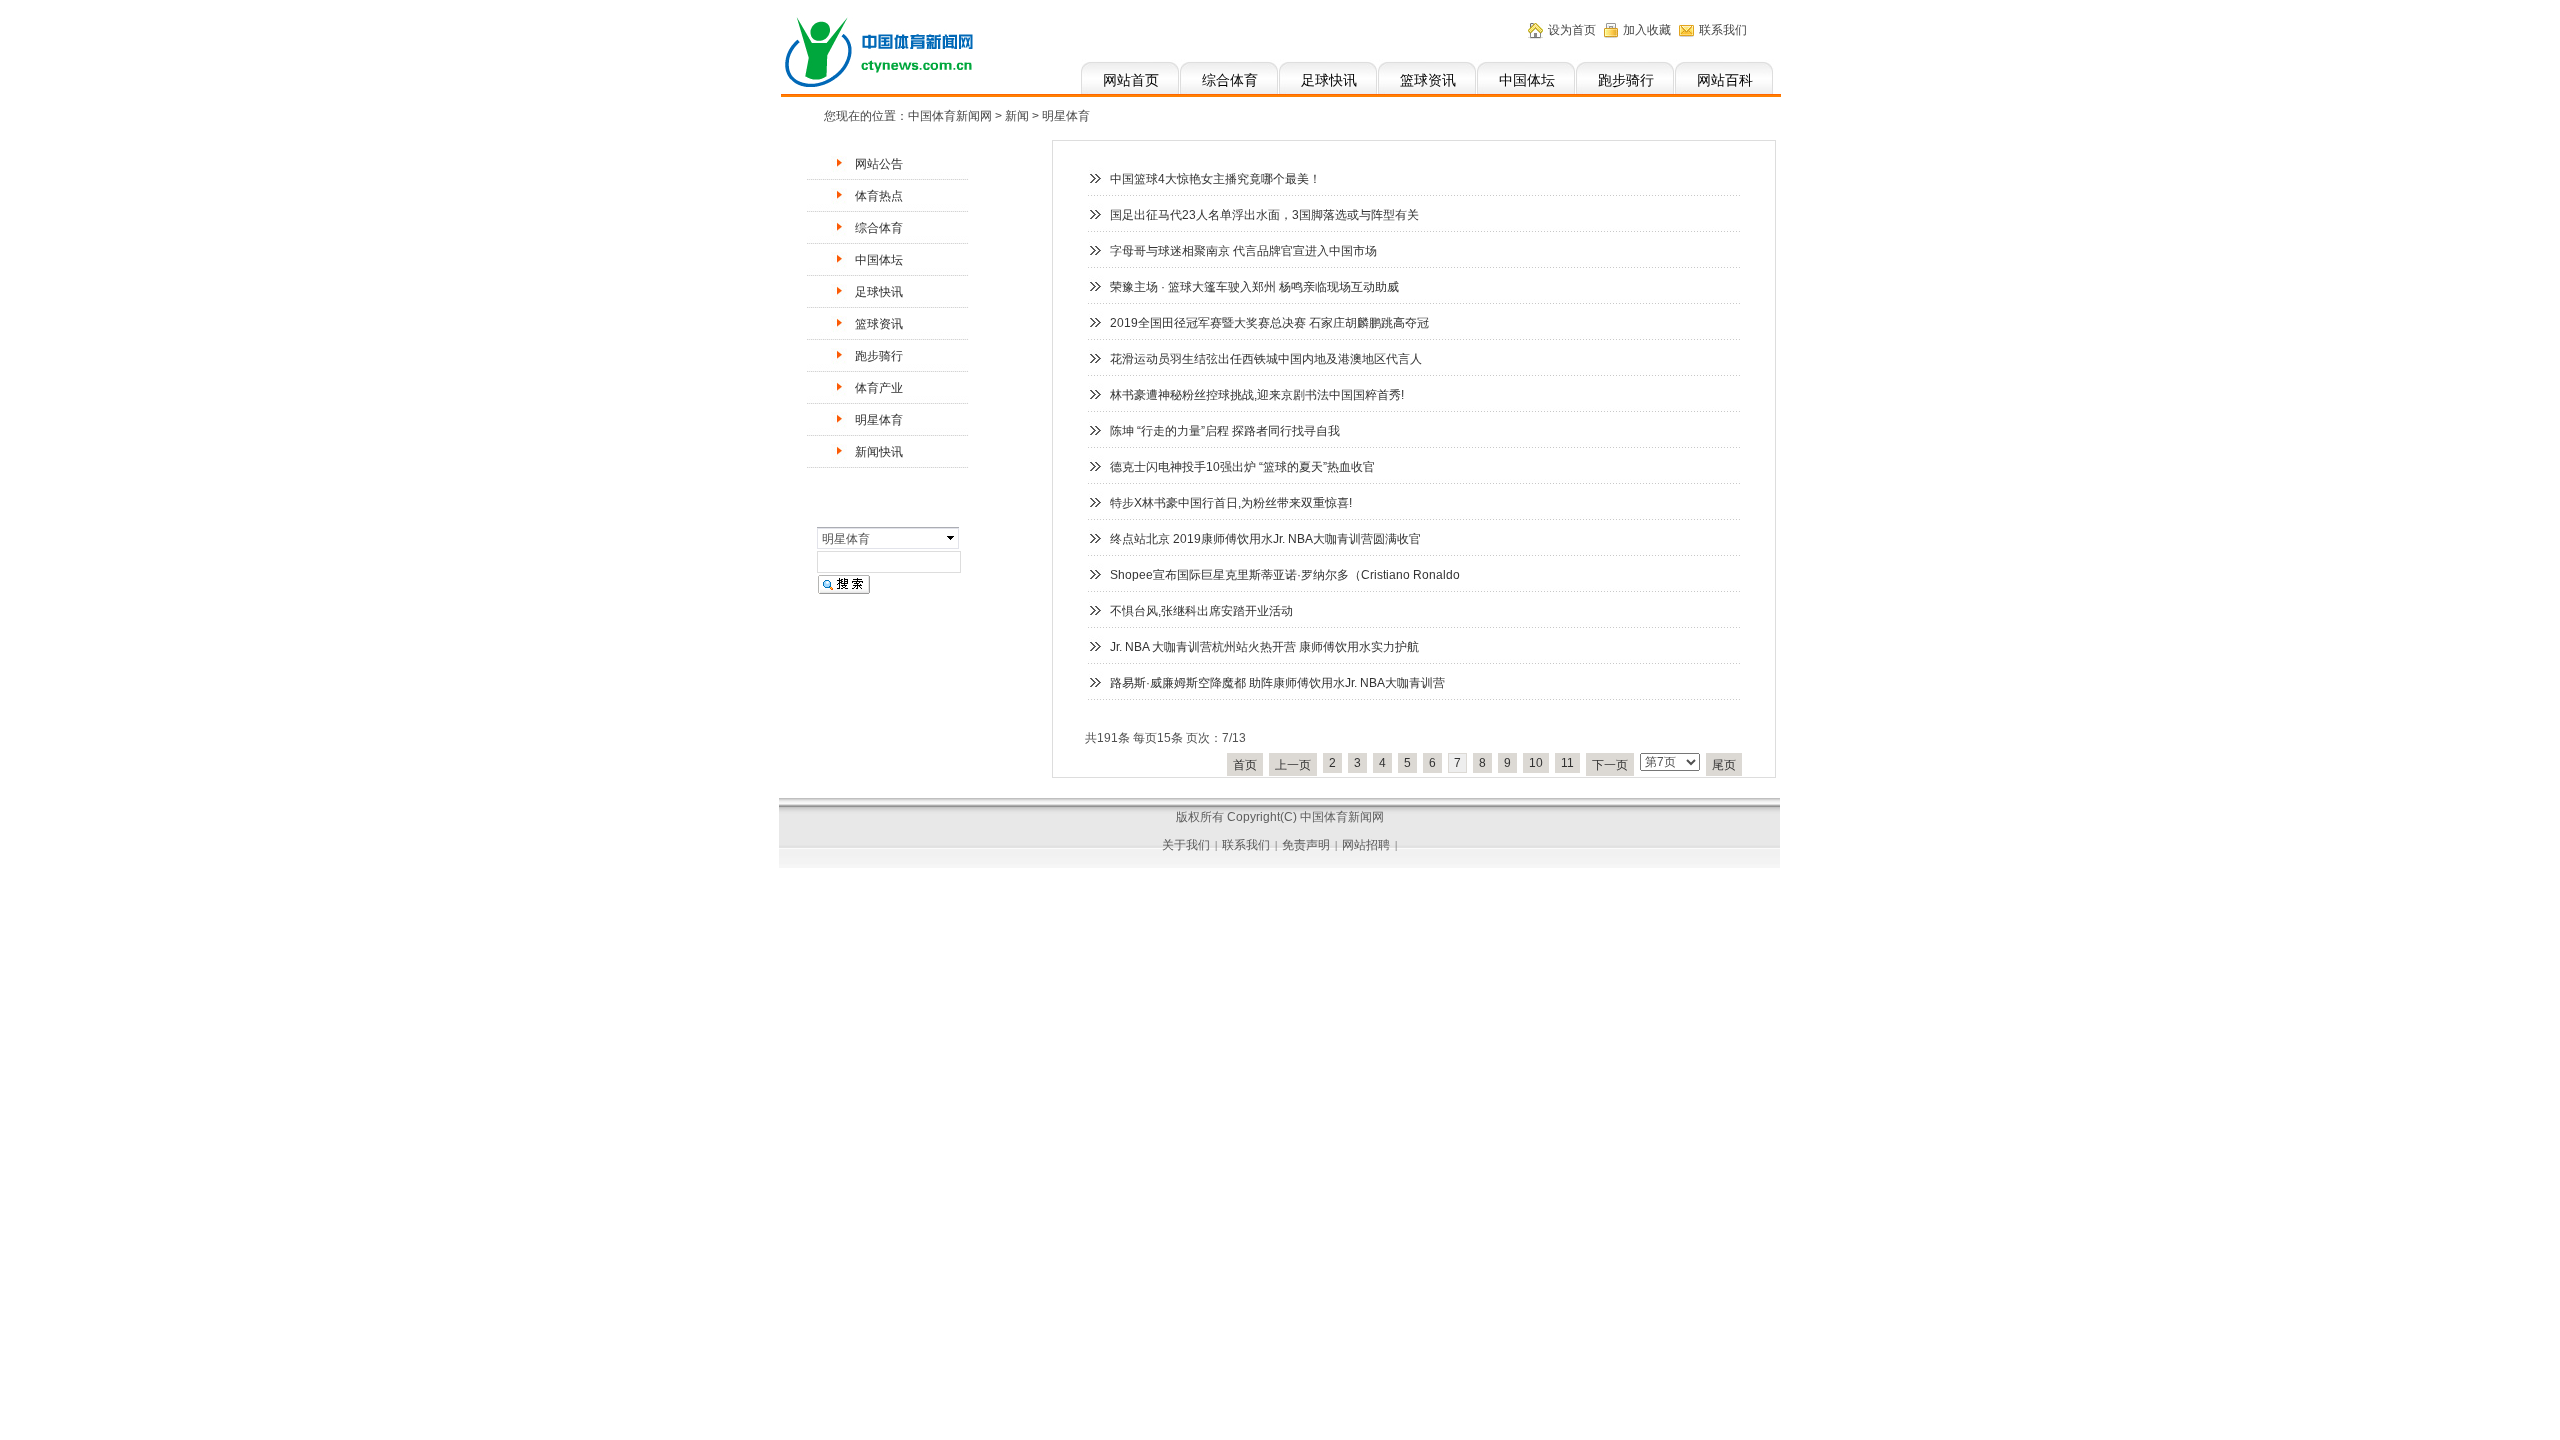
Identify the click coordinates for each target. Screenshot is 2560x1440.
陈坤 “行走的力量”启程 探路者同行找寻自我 (1225, 431)
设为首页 (1572, 30)
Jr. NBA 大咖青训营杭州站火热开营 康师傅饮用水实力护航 (1264, 647)
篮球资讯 (1428, 80)
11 (1567, 763)
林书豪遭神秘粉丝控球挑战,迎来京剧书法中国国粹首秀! (1257, 395)
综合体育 (1230, 80)
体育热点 (879, 196)
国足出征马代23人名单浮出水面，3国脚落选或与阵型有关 (1264, 215)
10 (1536, 763)
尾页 (1724, 765)
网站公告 (879, 164)
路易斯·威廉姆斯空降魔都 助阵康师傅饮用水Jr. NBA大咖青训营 (1277, 683)
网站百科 (1725, 80)
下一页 (1610, 765)
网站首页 (1131, 80)
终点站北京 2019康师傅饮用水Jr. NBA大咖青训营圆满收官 (1265, 539)
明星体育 (879, 420)
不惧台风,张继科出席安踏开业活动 (1201, 611)
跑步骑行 (1626, 80)
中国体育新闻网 (950, 116)
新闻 (1017, 116)
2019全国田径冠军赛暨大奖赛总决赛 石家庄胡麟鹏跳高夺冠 (1269, 323)
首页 (1245, 765)
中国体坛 (1527, 80)
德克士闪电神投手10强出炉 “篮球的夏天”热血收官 (1242, 467)
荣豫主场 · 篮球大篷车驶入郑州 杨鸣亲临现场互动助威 (1254, 287)
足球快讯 (1329, 80)
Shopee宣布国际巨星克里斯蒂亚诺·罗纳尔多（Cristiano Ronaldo (1285, 575)
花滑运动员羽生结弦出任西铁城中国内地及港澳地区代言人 (1266, 359)
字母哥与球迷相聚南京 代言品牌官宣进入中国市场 (1243, 251)
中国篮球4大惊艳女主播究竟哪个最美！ (1215, 179)
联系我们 (1723, 30)
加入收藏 (1647, 30)
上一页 (1293, 765)
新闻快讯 (879, 452)
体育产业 (879, 388)
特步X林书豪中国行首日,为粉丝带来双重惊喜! (1231, 503)
